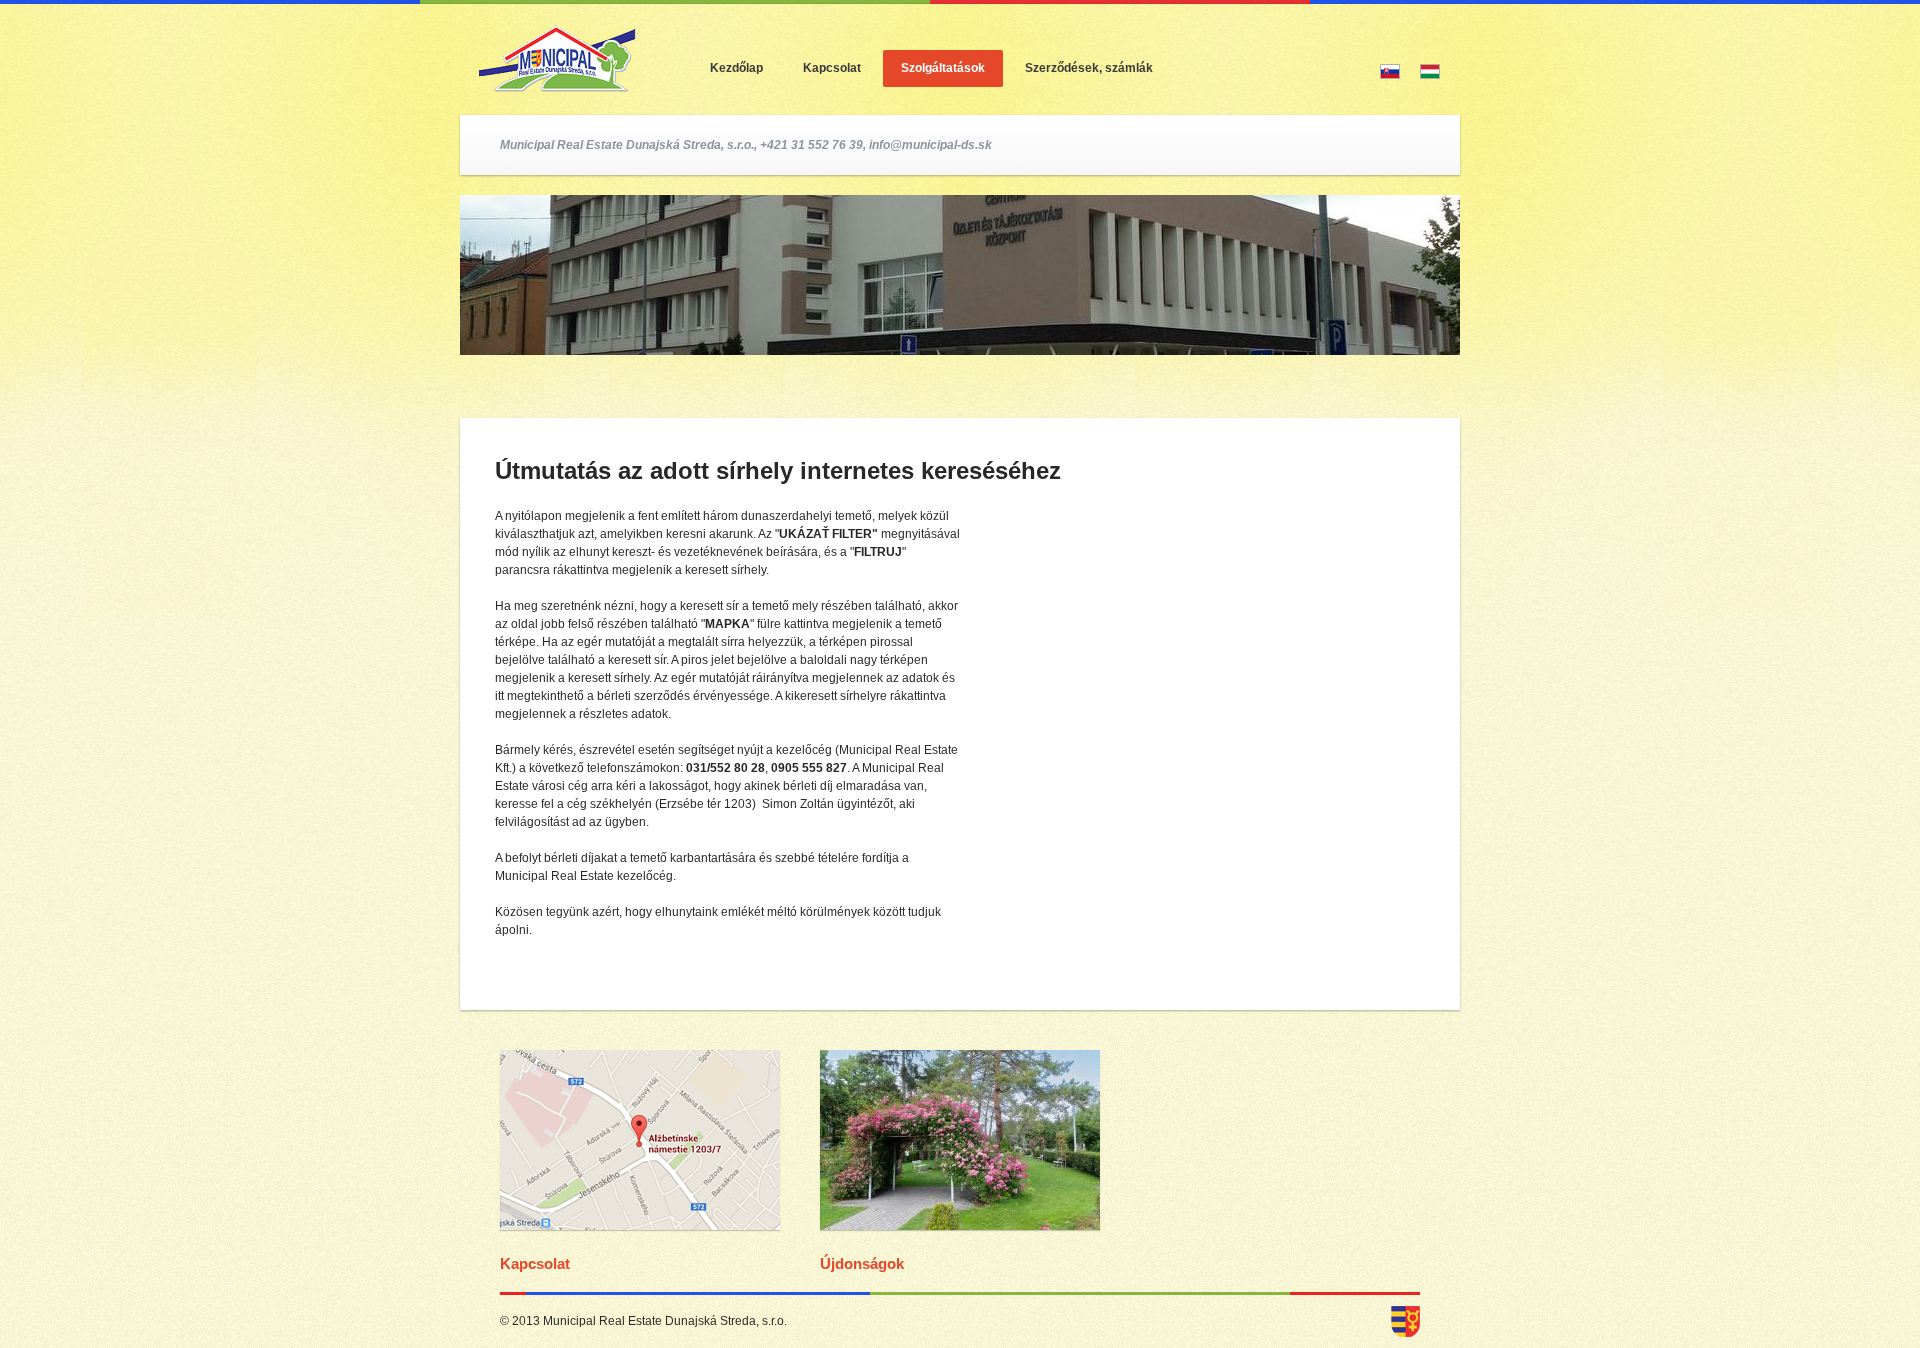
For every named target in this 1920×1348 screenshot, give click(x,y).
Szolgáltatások (943, 68)
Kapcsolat (832, 68)
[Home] (555, 57)
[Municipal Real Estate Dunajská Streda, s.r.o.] (960, 1246)
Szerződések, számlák (1089, 68)
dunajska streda (1405, 1321)
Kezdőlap (736, 68)
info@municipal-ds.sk (930, 145)
